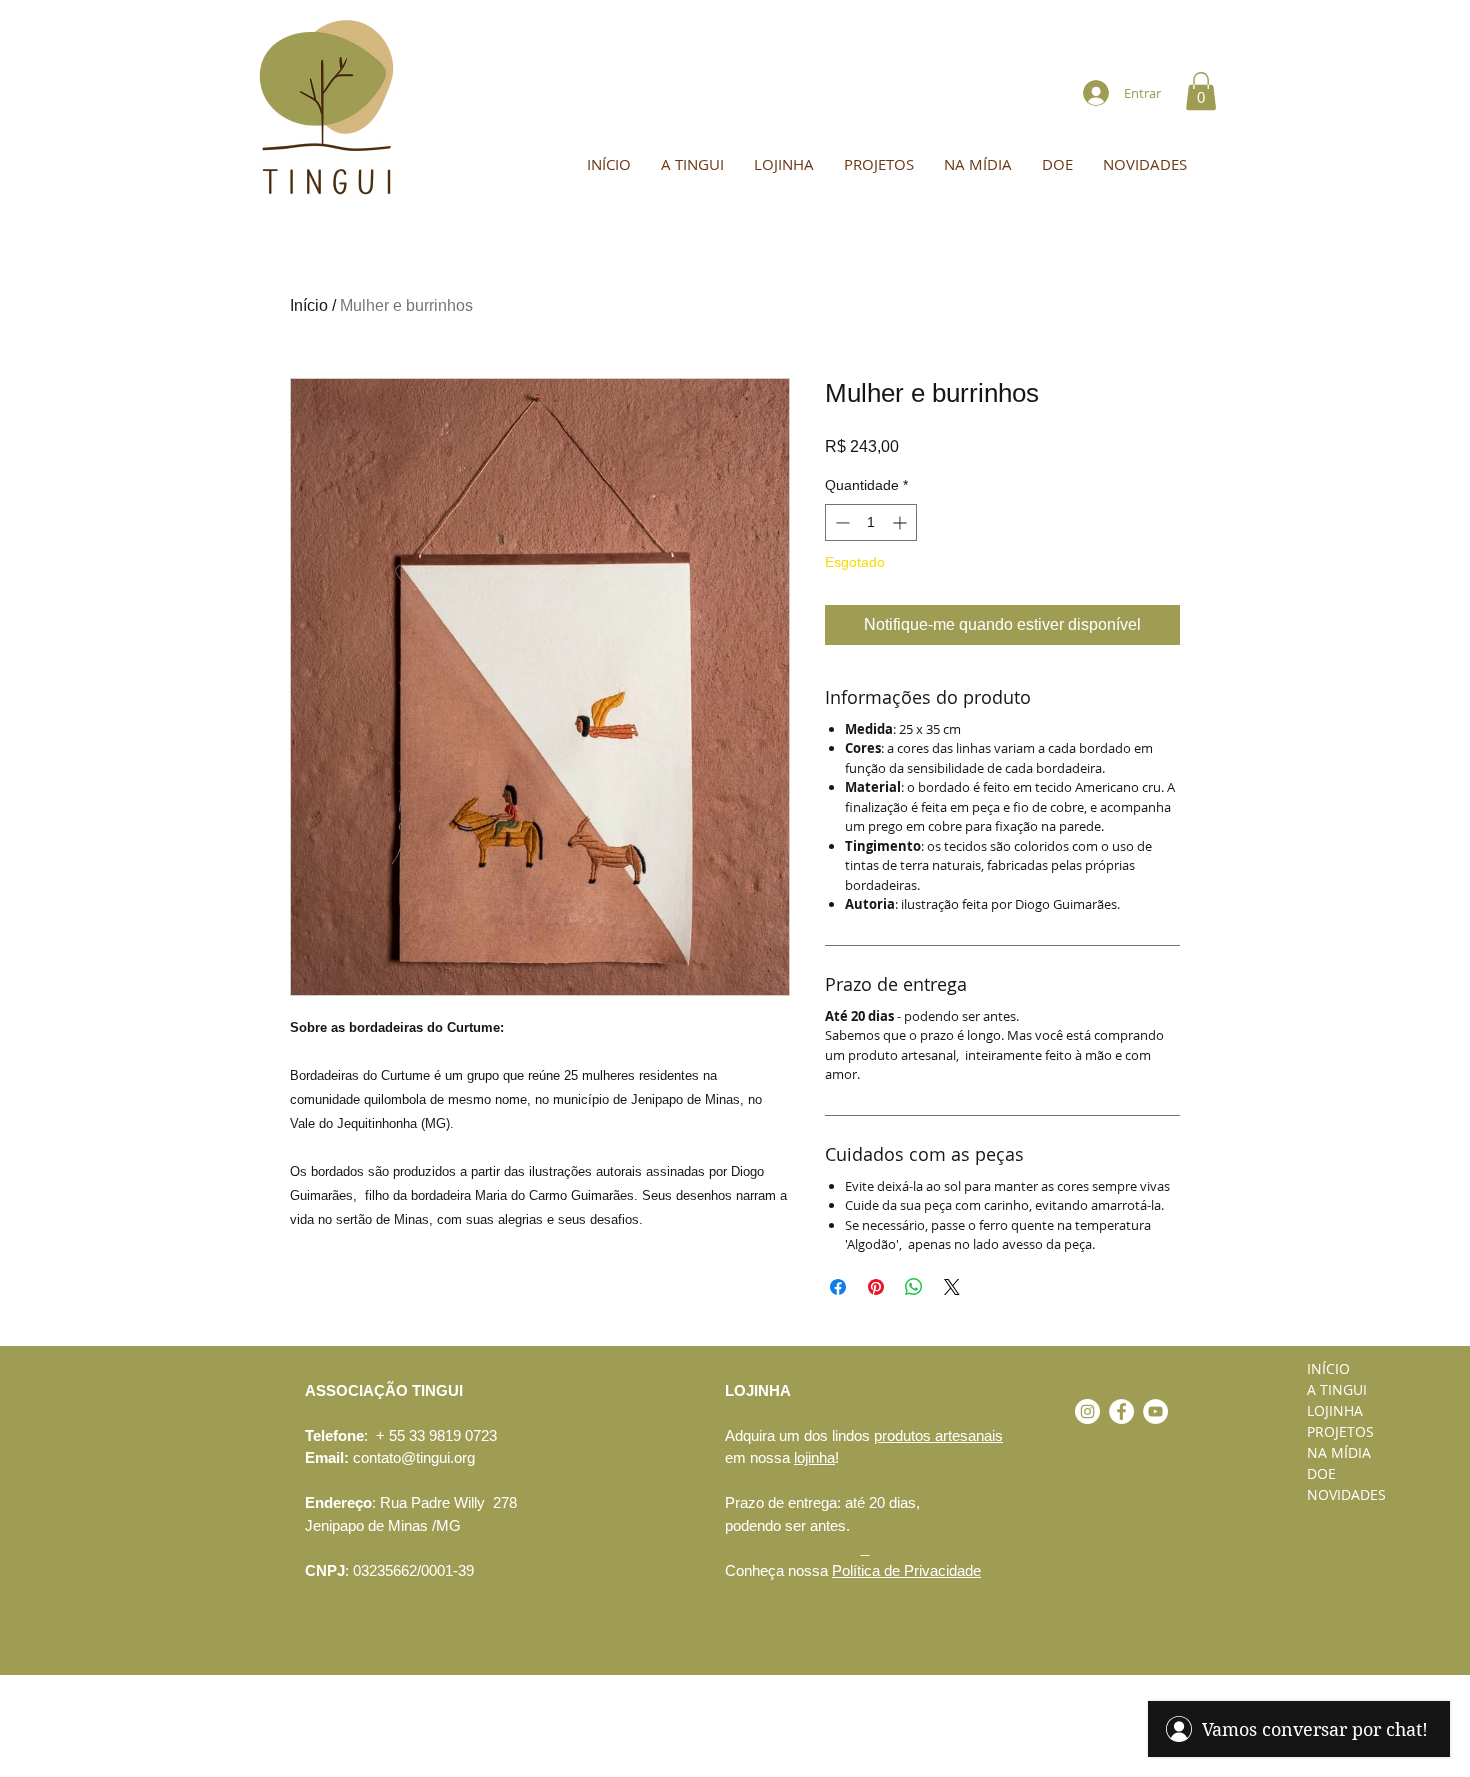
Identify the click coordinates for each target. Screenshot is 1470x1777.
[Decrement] (840, 522)
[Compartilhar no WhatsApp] (914, 1287)
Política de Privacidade (906, 1570)
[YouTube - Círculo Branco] (1155, 1411)
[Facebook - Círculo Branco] (1121, 1411)
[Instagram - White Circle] (1087, 1411)
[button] (1201, 91)
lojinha (814, 1457)
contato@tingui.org (414, 1457)
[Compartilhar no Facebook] (838, 1287)
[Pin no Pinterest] (876, 1287)
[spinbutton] (871, 522)
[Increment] (901, 522)
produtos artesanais (938, 1435)
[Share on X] (952, 1287)
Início (309, 305)
